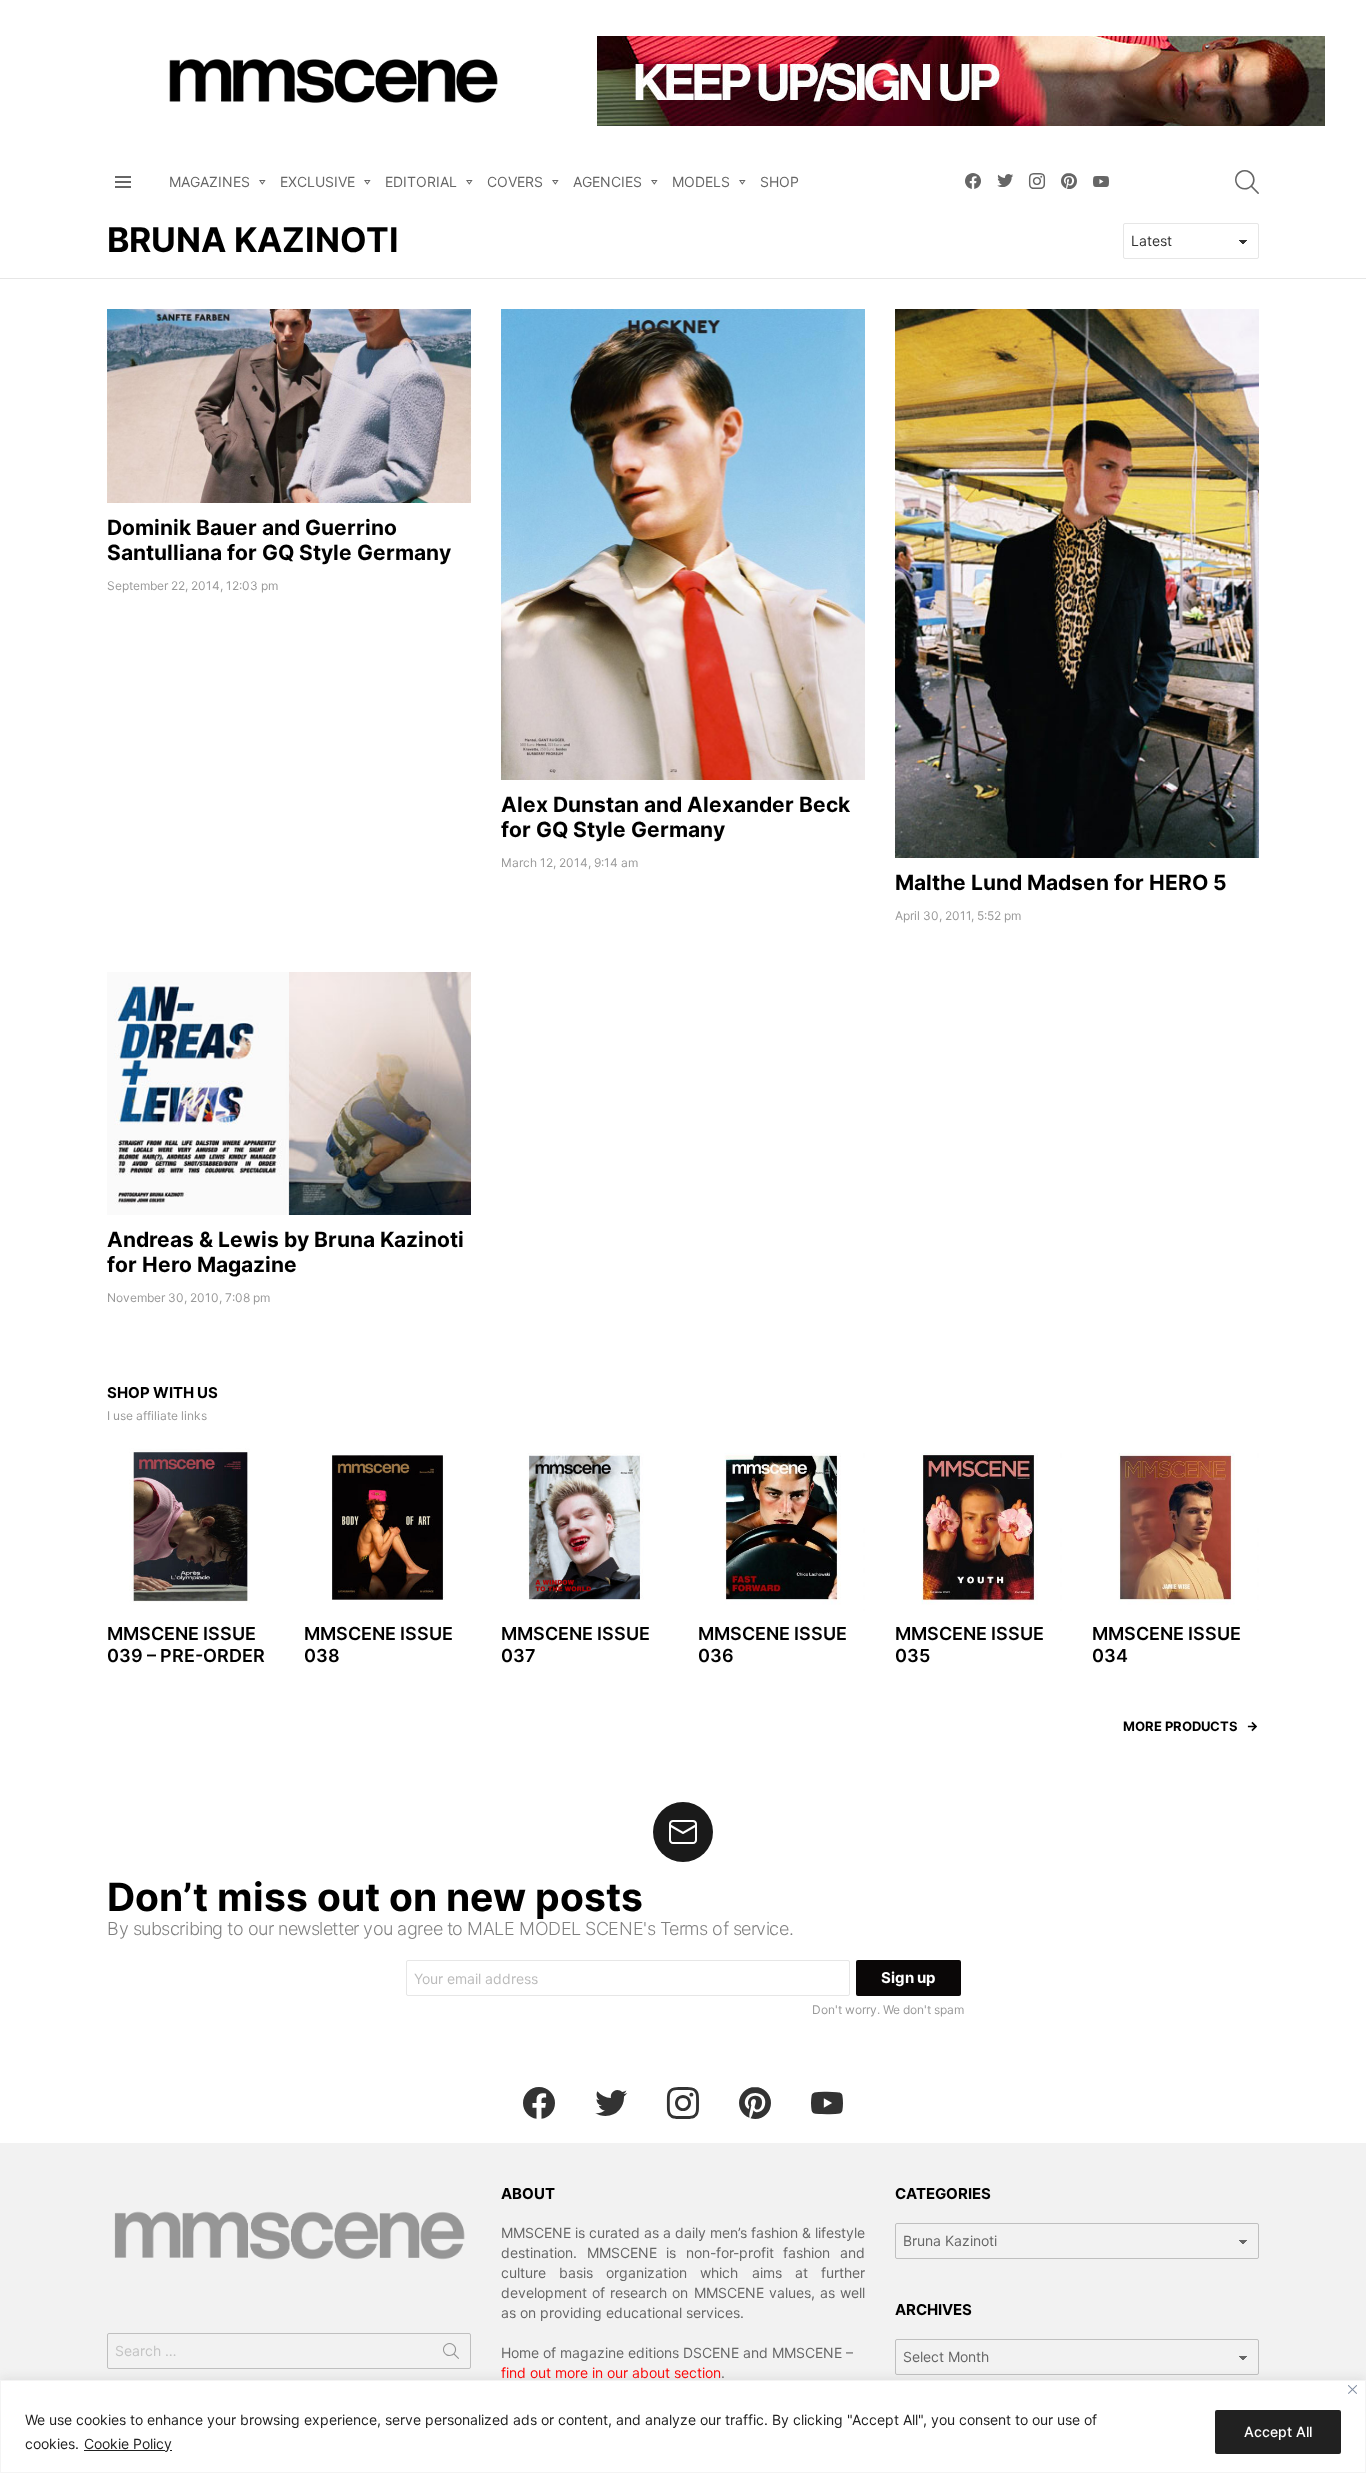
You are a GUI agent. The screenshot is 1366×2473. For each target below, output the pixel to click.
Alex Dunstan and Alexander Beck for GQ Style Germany (675, 817)
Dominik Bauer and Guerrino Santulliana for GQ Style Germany (279, 540)
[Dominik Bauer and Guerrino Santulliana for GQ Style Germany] (289, 406)
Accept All (1278, 2431)
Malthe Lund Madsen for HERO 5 (1061, 882)
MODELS (701, 181)
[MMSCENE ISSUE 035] (978, 1527)
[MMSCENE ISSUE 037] (584, 1527)
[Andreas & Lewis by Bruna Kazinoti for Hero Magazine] (289, 1093)
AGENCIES (607, 181)
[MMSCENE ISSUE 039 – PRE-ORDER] (190, 1527)
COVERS (515, 181)
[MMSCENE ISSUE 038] (387, 1527)
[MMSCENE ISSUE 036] (781, 1527)
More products (1180, 1726)
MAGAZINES (209, 181)
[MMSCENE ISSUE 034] (1175, 1527)
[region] (683, 2426)
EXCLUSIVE (317, 181)
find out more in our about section (611, 2372)
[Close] (1352, 2389)
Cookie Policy (128, 2443)
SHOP (779, 181)
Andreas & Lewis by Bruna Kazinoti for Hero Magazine (285, 1252)
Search (451, 2355)
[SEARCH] (1247, 182)
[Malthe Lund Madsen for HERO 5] (1077, 584)
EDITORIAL (421, 181)
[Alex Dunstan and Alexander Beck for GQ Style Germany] (683, 544)
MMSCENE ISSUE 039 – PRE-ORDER (186, 1645)
